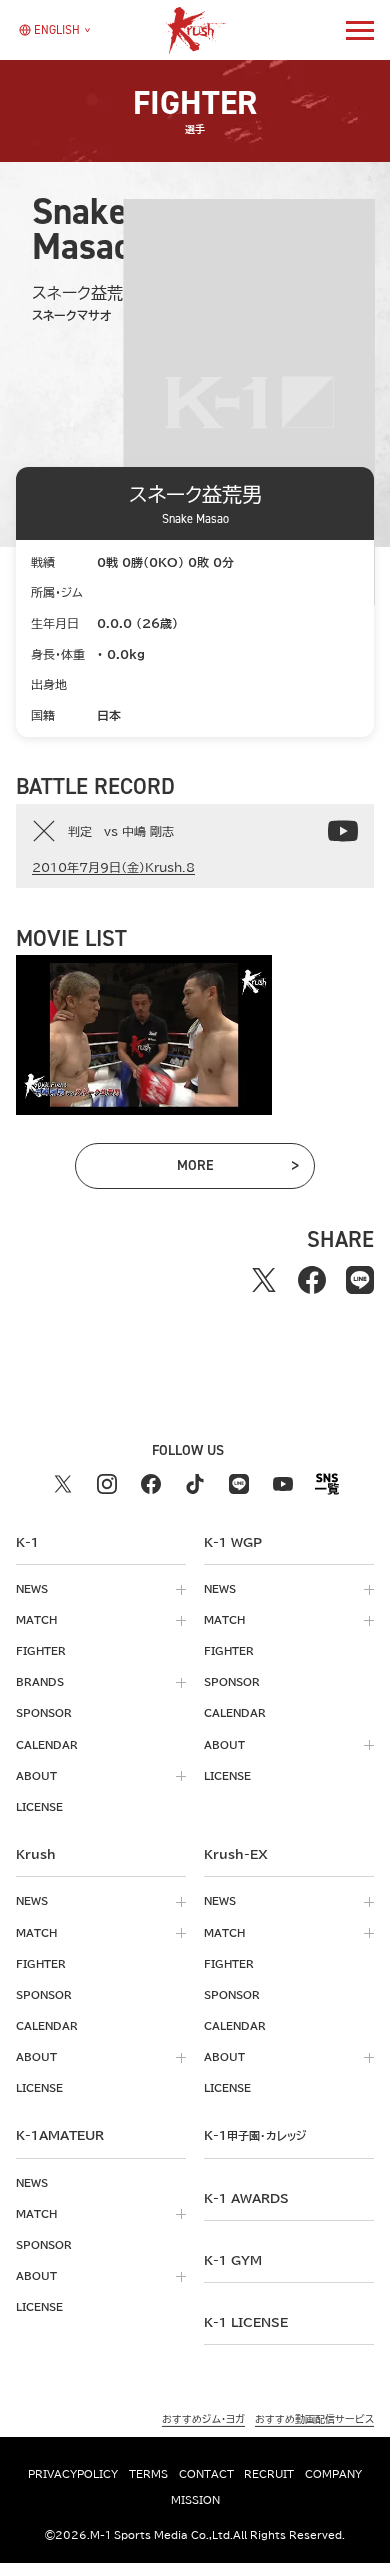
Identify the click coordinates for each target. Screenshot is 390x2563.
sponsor (44, 1713)
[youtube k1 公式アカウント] (283, 1484)
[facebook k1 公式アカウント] (151, 1484)
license (39, 1807)
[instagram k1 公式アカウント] (107, 1484)
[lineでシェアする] (360, 1280)
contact (206, 2474)
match (36, 1620)
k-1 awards (246, 2198)
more (221, 1169)
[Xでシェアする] (264, 1280)
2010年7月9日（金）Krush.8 (113, 867)
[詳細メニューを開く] (360, 30)
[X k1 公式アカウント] (63, 1484)
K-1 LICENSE (246, 2322)
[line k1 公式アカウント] (239, 1484)
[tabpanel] (144, 1035)
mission (195, 2500)
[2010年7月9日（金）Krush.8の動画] (343, 831)
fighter (41, 1651)
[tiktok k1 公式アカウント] (195, 1484)
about (36, 1776)
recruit (269, 2474)
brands (40, 1682)
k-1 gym (233, 2260)
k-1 (255, 2135)
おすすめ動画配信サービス (314, 2419)
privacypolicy (73, 2474)
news (32, 1589)
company (333, 2474)
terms (148, 2474)
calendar (47, 1745)
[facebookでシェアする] (312, 1280)
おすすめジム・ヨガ (203, 2419)
